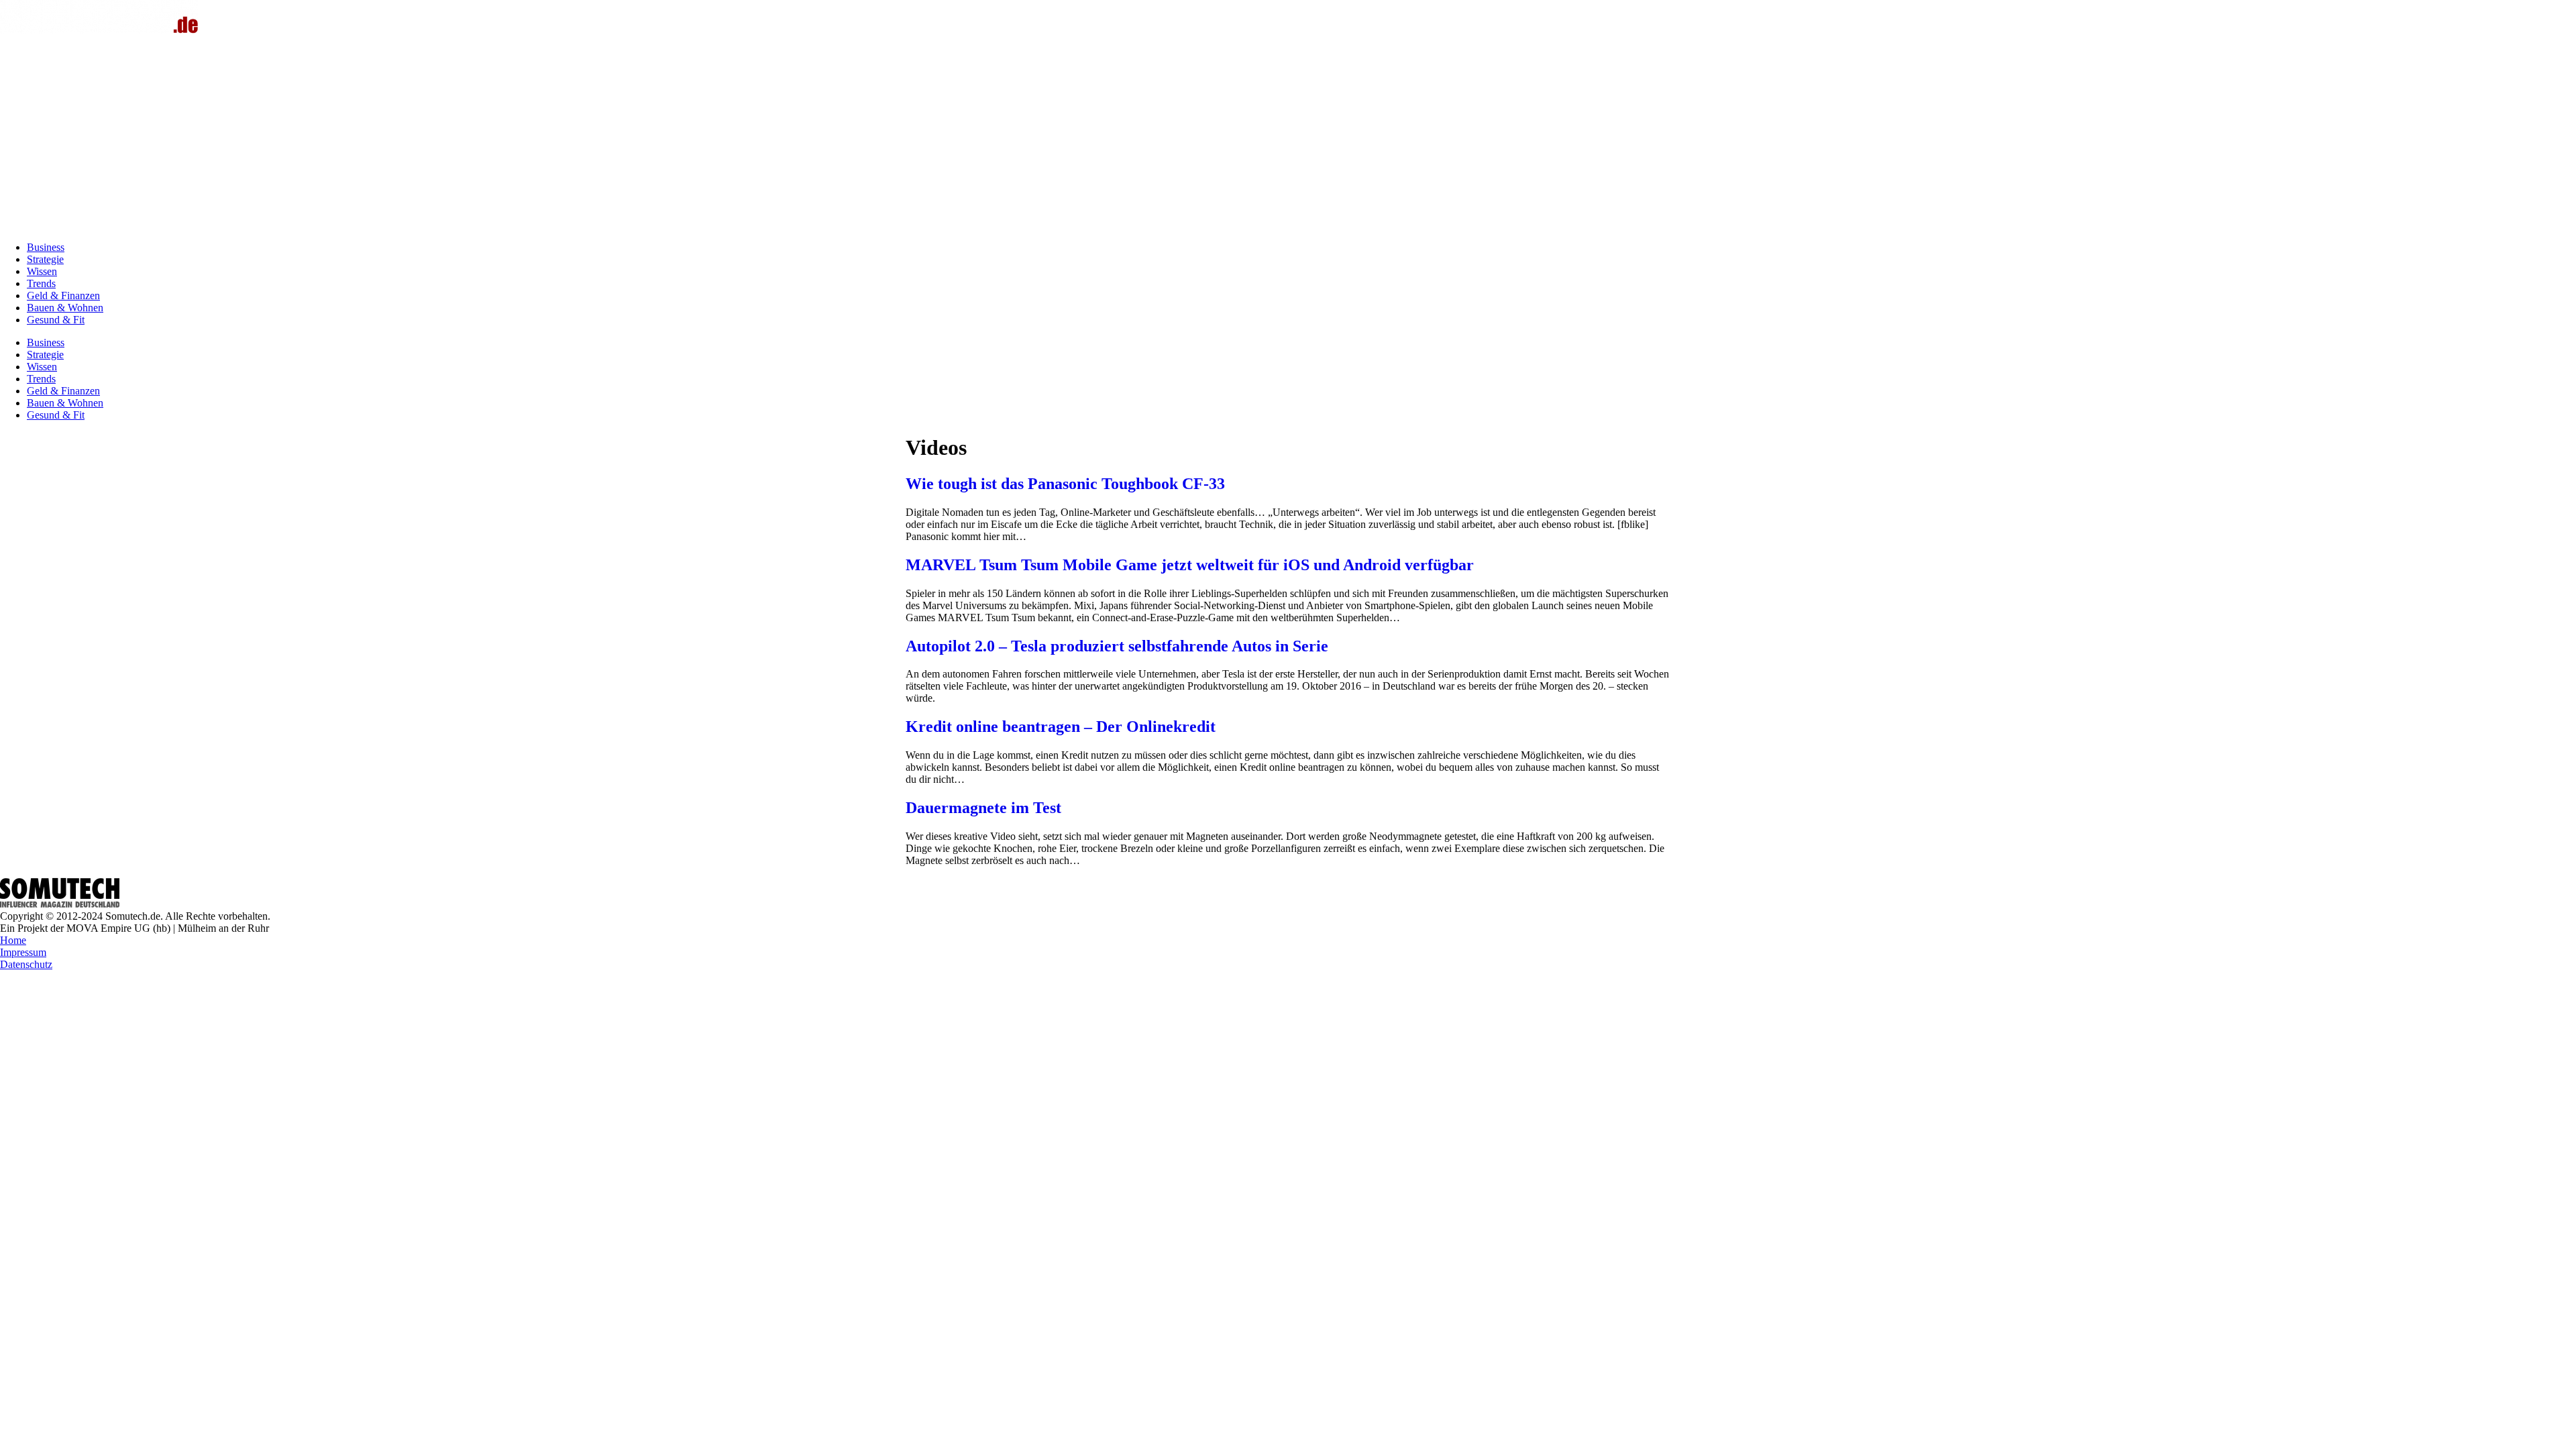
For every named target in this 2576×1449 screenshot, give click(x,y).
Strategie (45, 259)
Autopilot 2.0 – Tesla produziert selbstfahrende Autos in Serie (1117, 646)
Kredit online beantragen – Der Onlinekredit (1061, 727)
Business (46, 247)
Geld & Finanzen (63, 296)
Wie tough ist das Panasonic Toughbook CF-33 (1065, 484)
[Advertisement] (1288, 137)
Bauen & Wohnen (65, 308)
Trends (41, 283)
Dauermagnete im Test (983, 808)
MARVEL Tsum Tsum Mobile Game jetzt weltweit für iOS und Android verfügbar (1190, 565)
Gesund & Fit (56, 320)
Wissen (42, 271)
